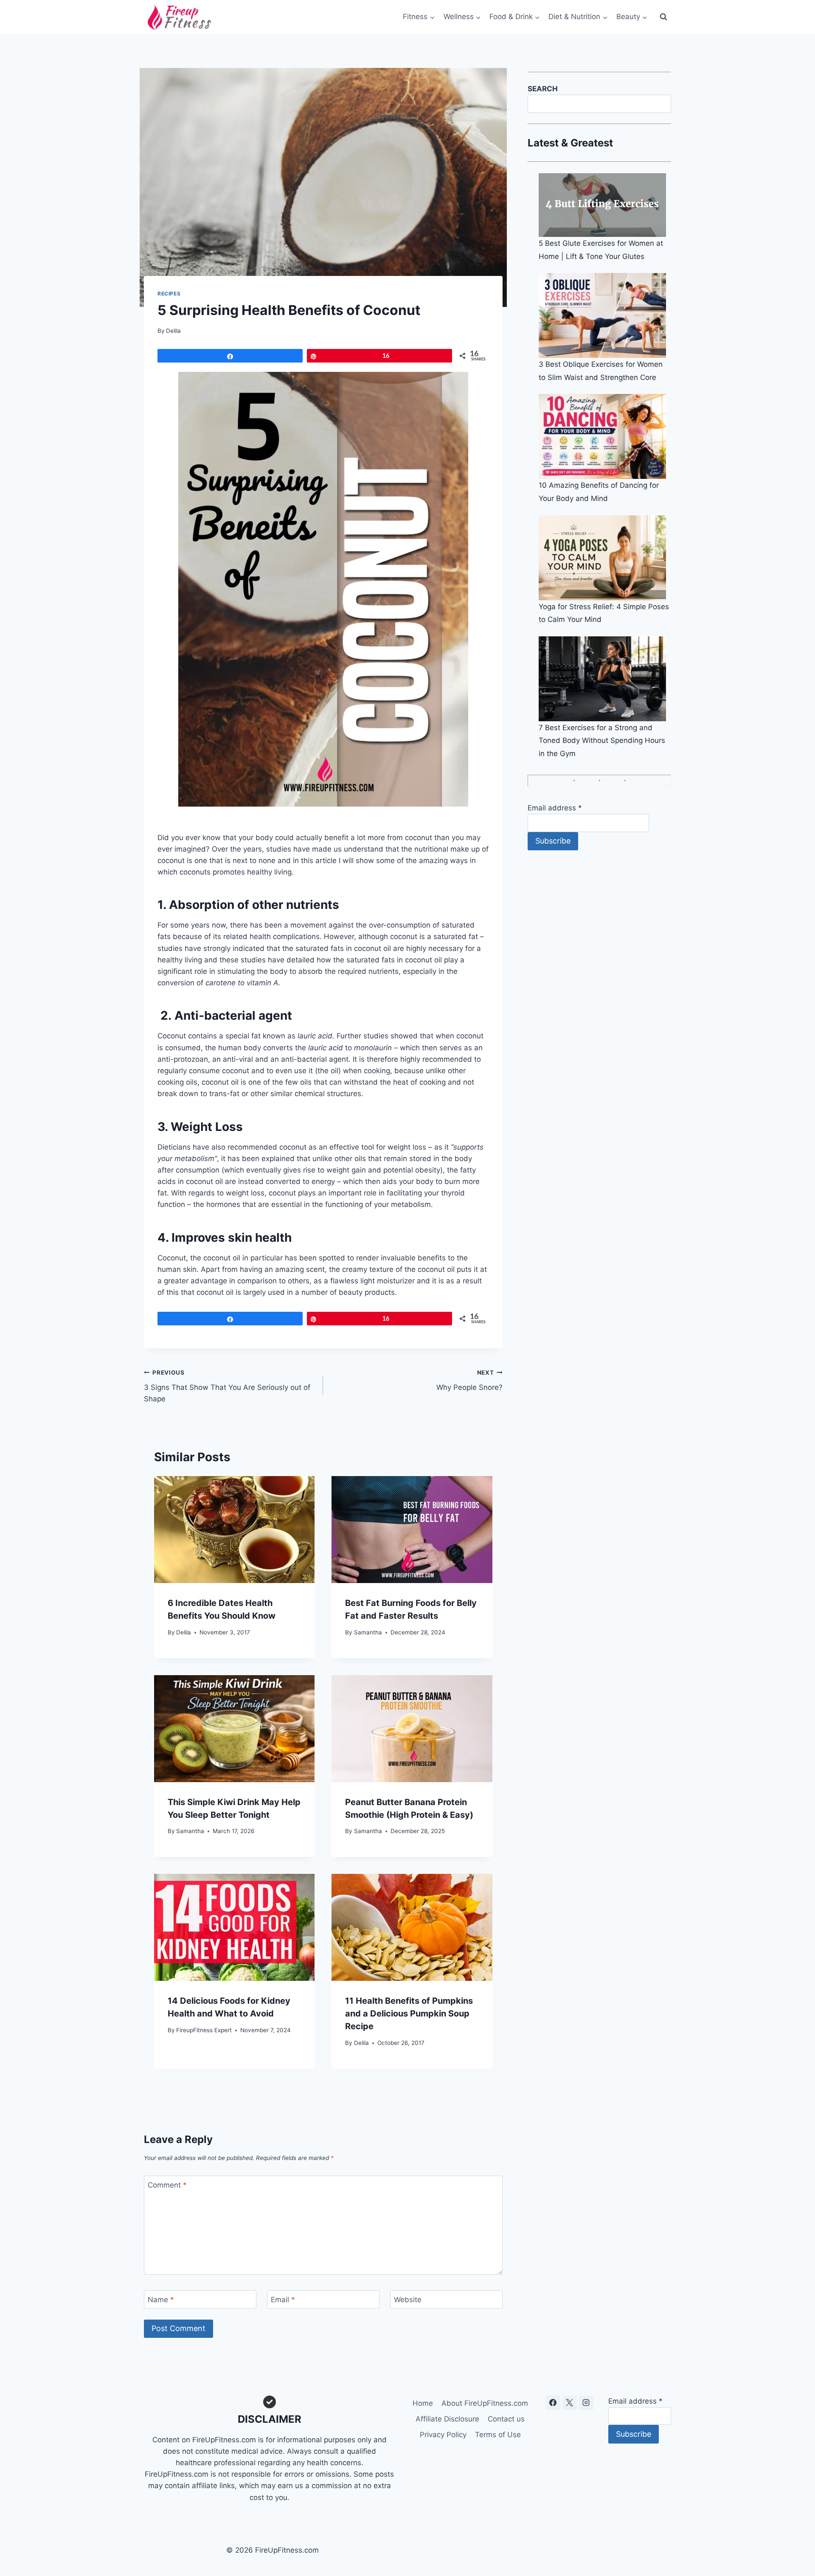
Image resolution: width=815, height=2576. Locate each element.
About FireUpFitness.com (485, 2403)
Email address (555, 808)
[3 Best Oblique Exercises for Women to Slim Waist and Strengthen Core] (605, 315)
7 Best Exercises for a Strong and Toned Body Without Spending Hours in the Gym (602, 741)
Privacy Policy (443, 2435)
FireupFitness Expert (204, 2030)
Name (161, 2300)
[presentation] (234, 1530)
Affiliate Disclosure (447, 2419)
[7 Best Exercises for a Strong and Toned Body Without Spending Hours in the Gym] (605, 679)
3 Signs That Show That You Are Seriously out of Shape (227, 1386)
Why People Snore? (469, 1380)
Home (423, 2403)
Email (283, 2300)
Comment (167, 2185)
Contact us (506, 2419)
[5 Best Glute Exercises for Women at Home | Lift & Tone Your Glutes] (605, 205)
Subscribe (553, 841)
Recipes (169, 294)
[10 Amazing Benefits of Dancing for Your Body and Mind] (605, 436)
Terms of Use (498, 2435)
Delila (173, 331)
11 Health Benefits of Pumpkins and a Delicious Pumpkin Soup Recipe (409, 2014)
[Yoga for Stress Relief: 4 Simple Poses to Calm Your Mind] (605, 558)
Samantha (368, 1632)
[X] (570, 2403)
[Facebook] (553, 2403)
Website (408, 2300)
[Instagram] (586, 2403)
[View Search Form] (663, 17)
